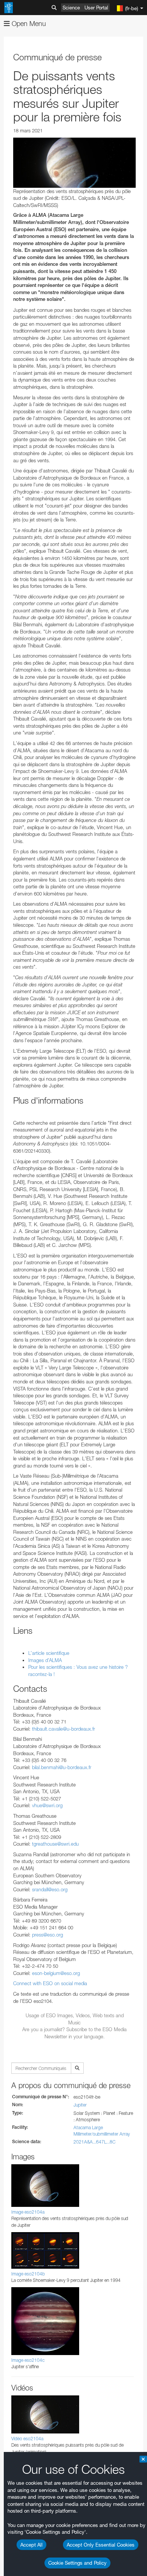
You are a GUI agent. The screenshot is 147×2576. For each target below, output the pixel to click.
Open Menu (28, 24)
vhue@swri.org (47, 1805)
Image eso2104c (28, 2360)
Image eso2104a (28, 2212)
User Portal (96, 8)
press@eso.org (47, 1935)
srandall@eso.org (50, 1889)
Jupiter (80, 2105)
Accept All (31, 2545)
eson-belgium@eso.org (56, 1973)
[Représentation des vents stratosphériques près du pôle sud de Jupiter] (74, 163)
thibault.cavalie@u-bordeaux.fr (64, 1729)
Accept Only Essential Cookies (101, 2545)
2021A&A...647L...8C (94, 2142)
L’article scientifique (49, 1653)
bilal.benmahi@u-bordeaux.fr (62, 1767)
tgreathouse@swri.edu (55, 1844)
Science (71, 8)
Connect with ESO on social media (50, 1983)
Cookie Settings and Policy (77, 2563)
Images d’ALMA (45, 1660)
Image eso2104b (28, 2274)
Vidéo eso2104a (27, 2439)
